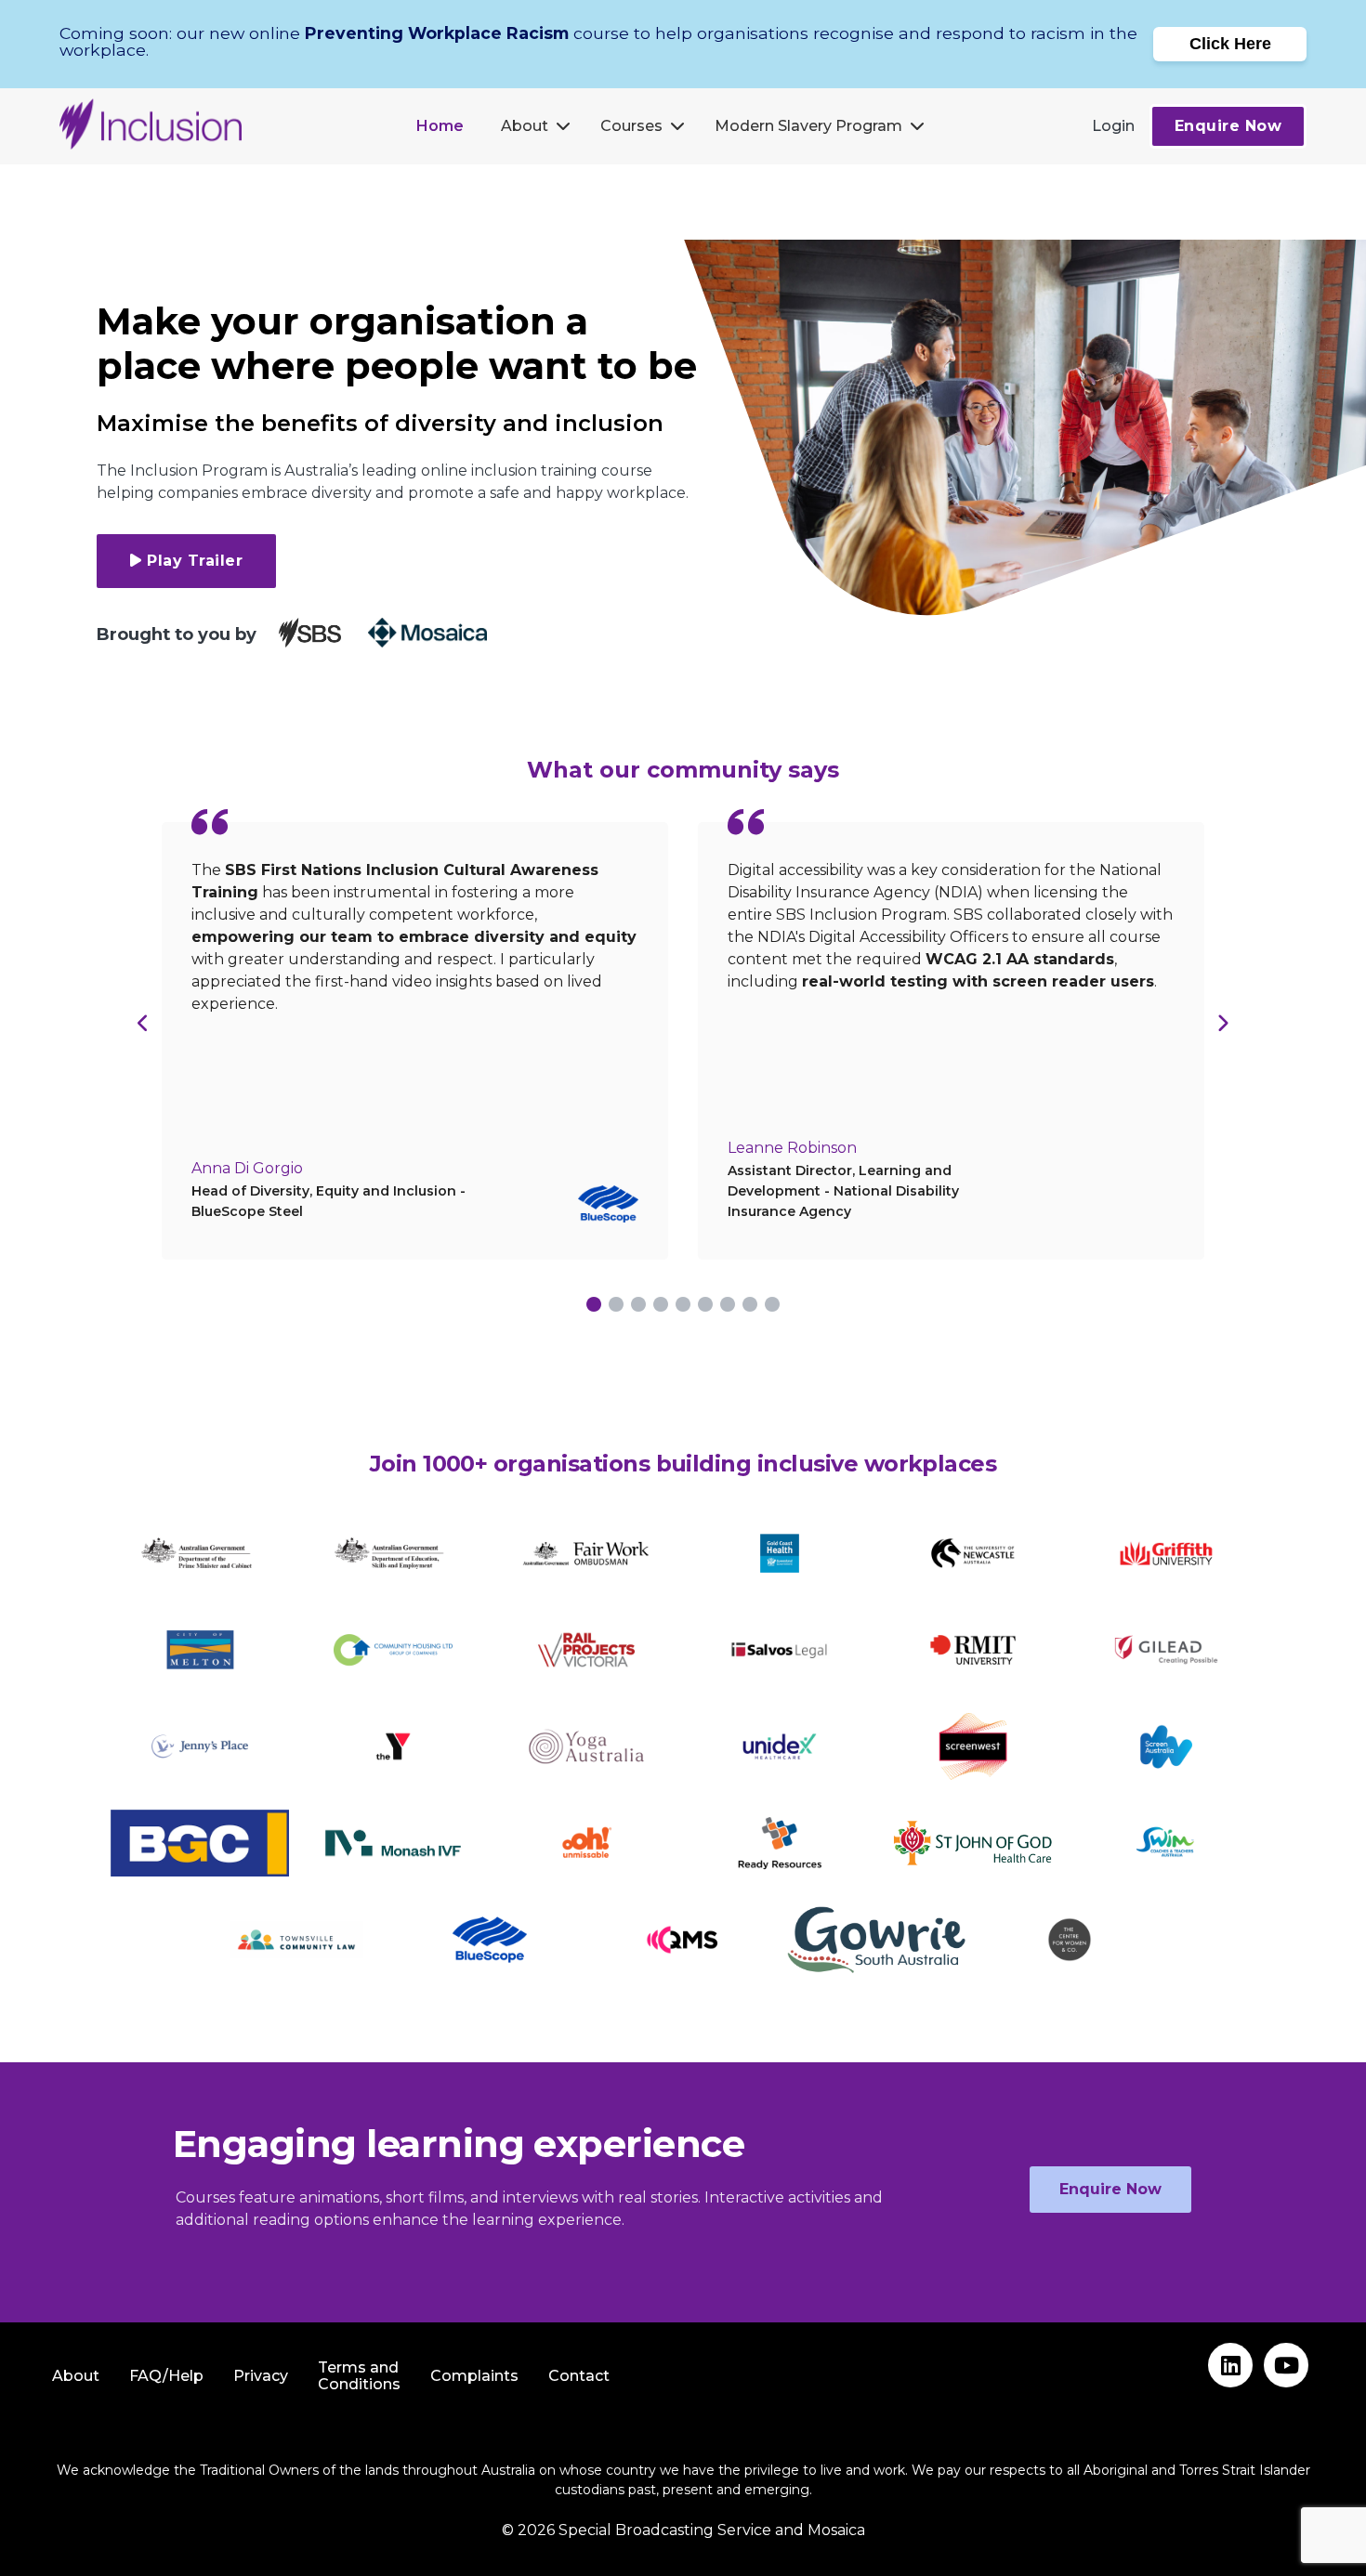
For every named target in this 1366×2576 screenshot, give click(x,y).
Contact (579, 2376)
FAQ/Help (166, 2376)
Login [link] (1113, 126)
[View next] (1222, 1023)
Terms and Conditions (359, 2376)
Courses (631, 126)
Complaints (474, 2376)
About (525, 126)
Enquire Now (1228, 126)
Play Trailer (195, 561)
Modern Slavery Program (808, 126)
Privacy (261, 2376)
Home (440, 126)
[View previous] (144, 1023)
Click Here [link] (1230, 44)
